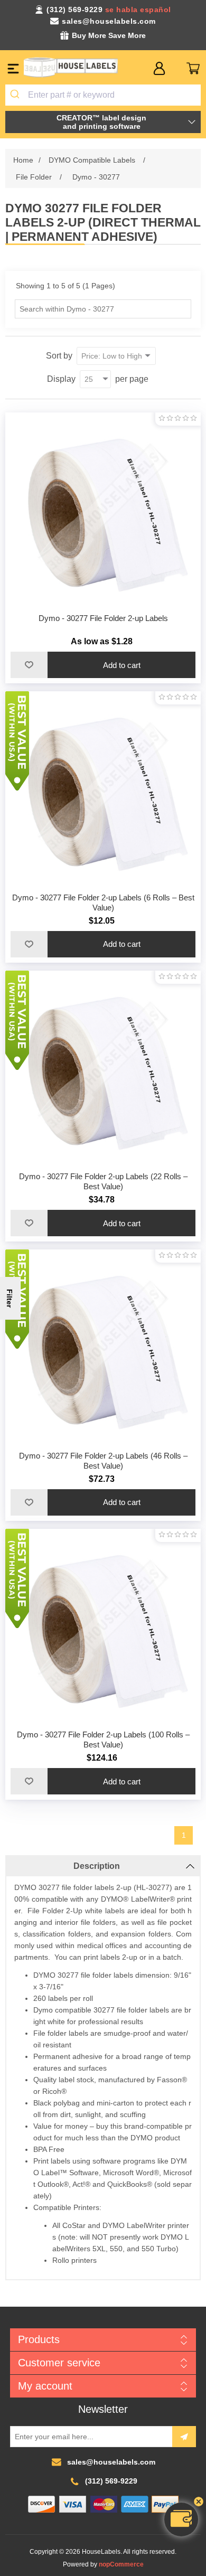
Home (23, 160)
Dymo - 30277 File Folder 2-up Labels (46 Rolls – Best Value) (103, 1461)
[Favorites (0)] (176, 68)
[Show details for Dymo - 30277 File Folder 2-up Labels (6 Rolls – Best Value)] (103, 789)
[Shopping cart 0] (193, 68)
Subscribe (184, 2437)
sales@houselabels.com (109, 21)
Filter (10, 1298)
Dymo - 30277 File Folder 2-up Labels (103, 618)
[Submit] (17, 95)
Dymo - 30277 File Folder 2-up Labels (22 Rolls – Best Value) (103, 1181)
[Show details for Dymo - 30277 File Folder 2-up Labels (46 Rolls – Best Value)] (103, 1347)
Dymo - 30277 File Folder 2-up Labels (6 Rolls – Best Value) (103, 902)
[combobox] (103, 95)
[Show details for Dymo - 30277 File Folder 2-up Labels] (103, 510)
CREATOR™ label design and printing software (101, 122)
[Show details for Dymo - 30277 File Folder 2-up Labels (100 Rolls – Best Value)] (103, 1627)
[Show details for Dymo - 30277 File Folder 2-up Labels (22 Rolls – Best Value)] (103, 1069)
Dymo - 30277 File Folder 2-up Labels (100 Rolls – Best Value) (103, 1740)
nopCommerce (121, 2564)
